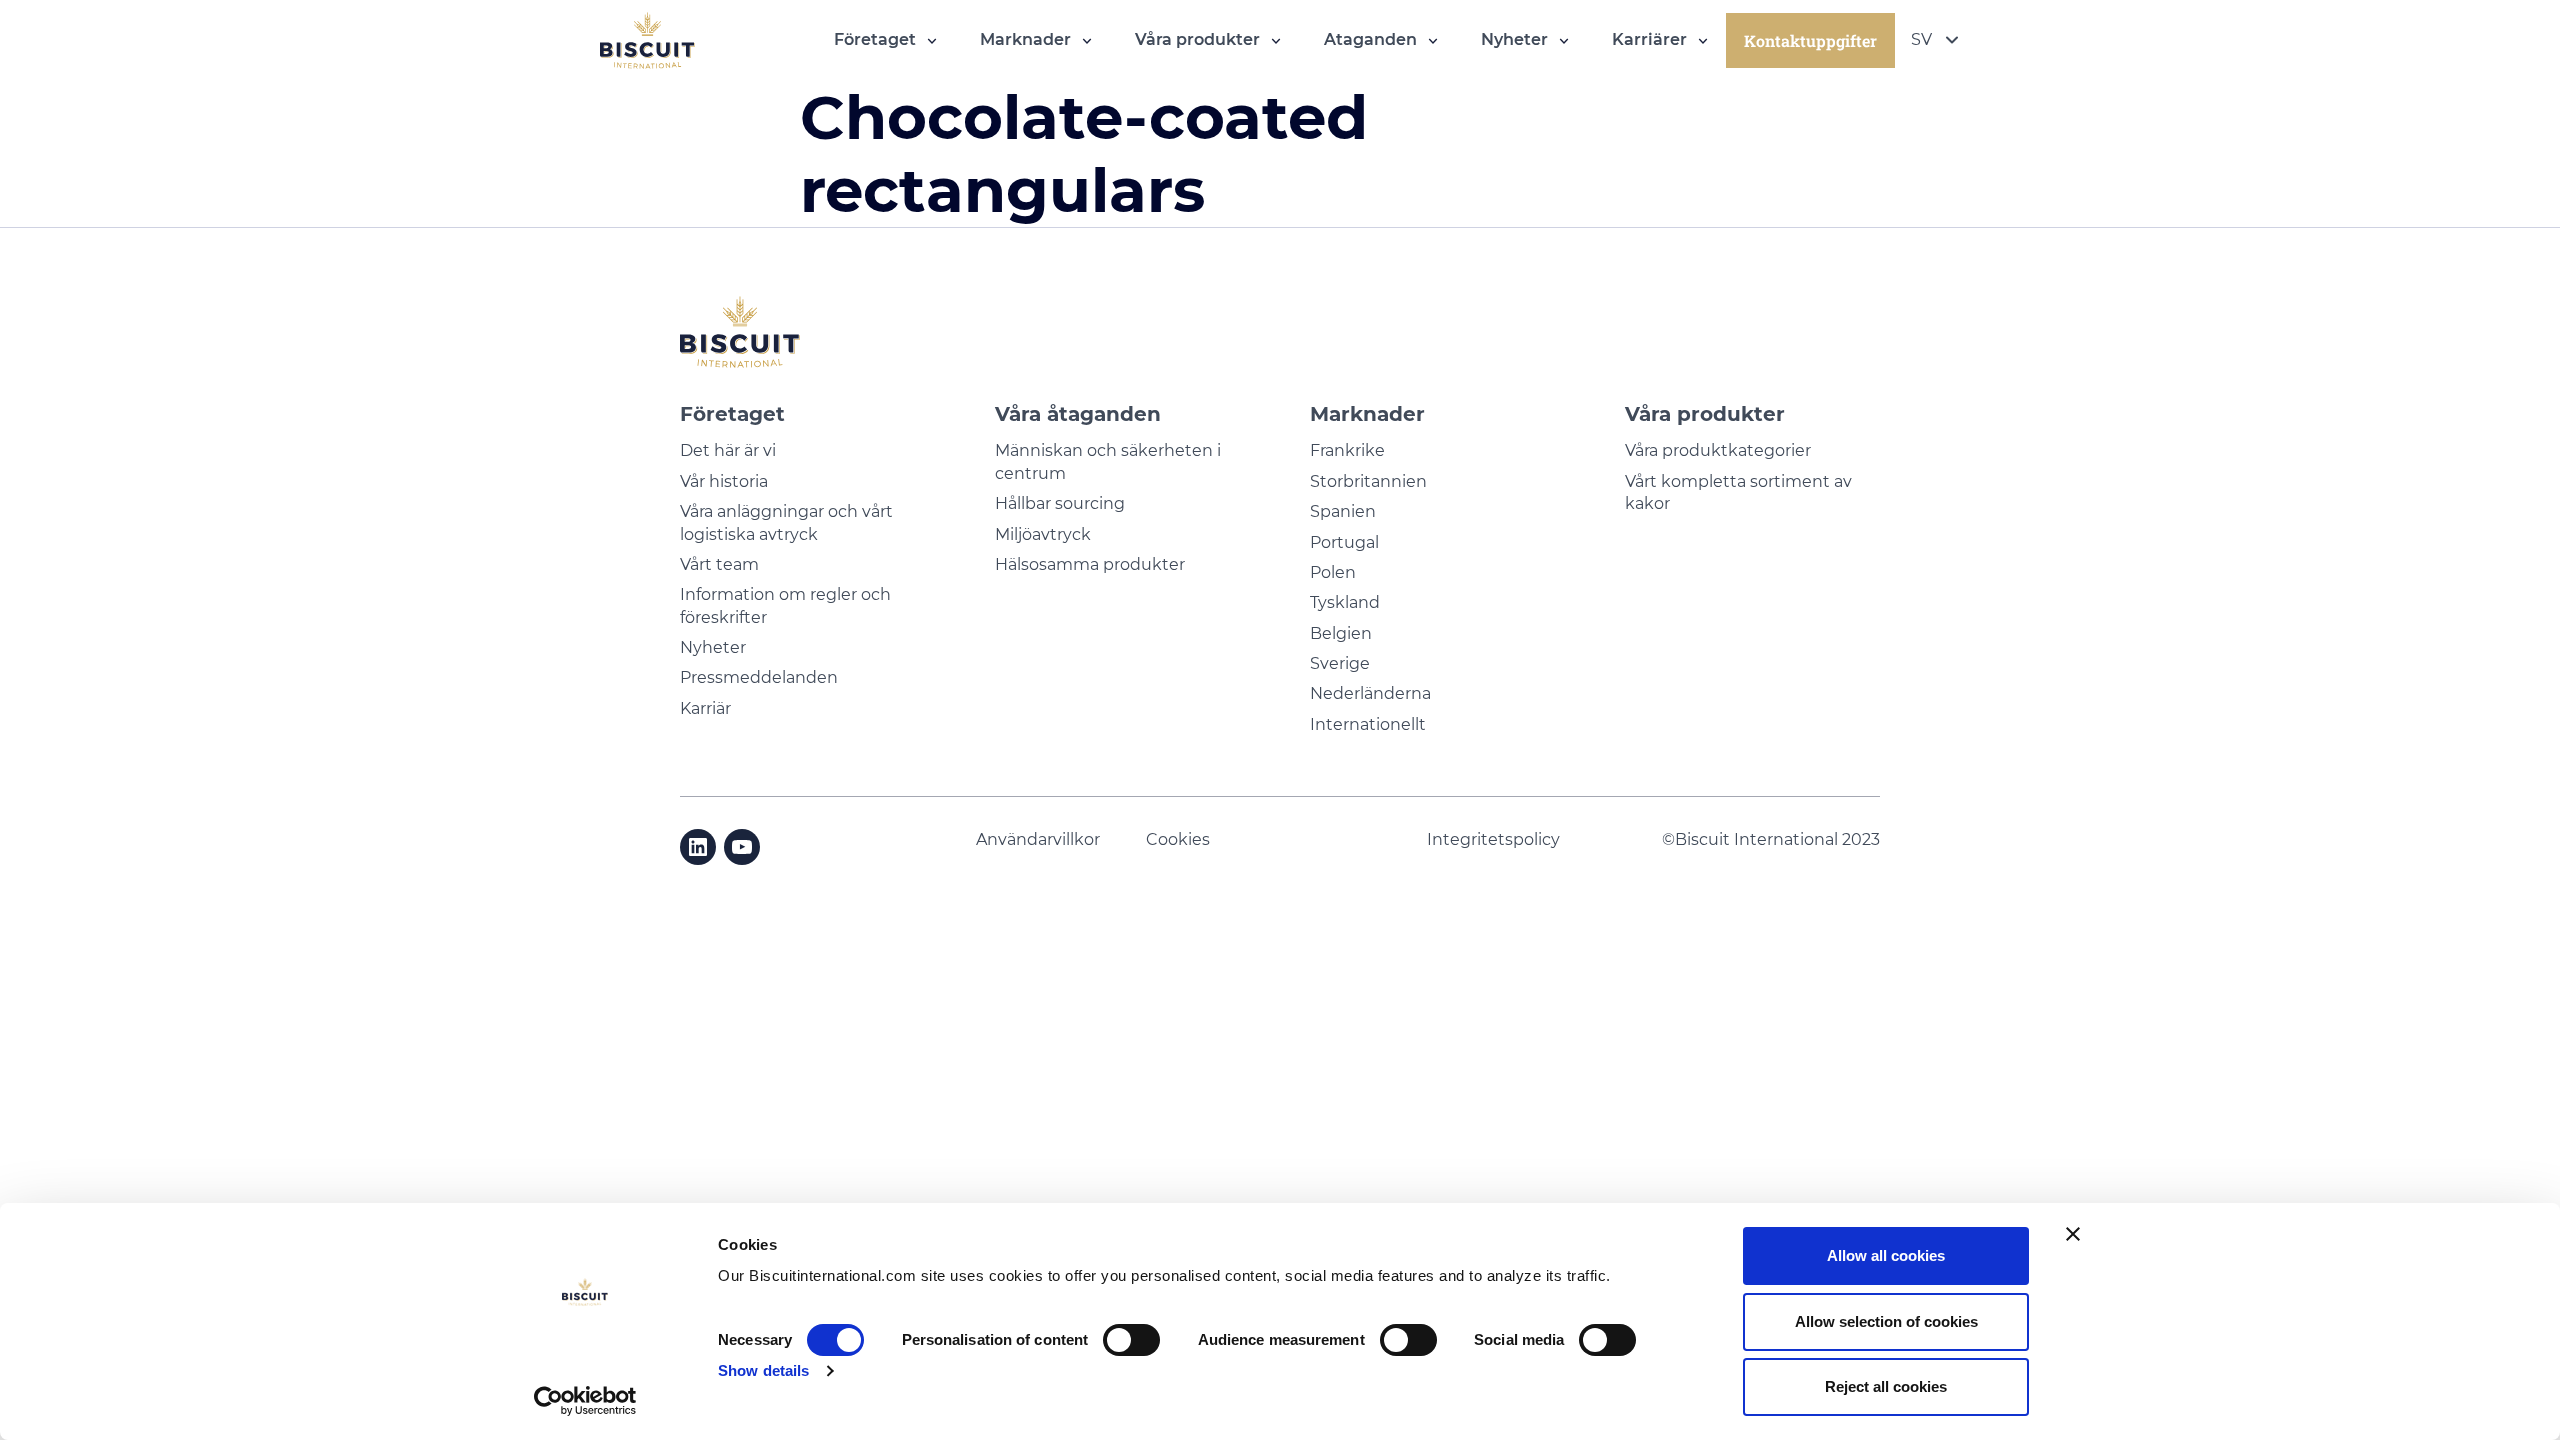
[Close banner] (2073, 1234)
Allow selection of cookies (1886, 1321)
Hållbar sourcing (1060, 503)
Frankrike (1347, 450)
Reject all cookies (1886, 1386)
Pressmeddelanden (759, 677)
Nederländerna (1370, 693)
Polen (1333, 572)
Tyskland (1345, 602)
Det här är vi (728, 450)
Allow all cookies (1886, 1255)
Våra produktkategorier (1718, 450)
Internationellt (1368, 724)
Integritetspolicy (1493, 839)
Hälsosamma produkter (1090, 564)
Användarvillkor (1038, 839)
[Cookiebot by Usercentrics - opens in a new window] (585, 1401)
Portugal (1344, 542)
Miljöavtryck (1043, 534)
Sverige (1340, 663)
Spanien (1343, 511)
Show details (763, 1370)
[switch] (1131, 1340)
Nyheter (713, 647)
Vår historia (724, 481)
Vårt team (719, 564)
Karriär (705, 708)
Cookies (1180, 839)
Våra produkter (1705, 414)
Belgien (1341, 633)
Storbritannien (1368, 481)
